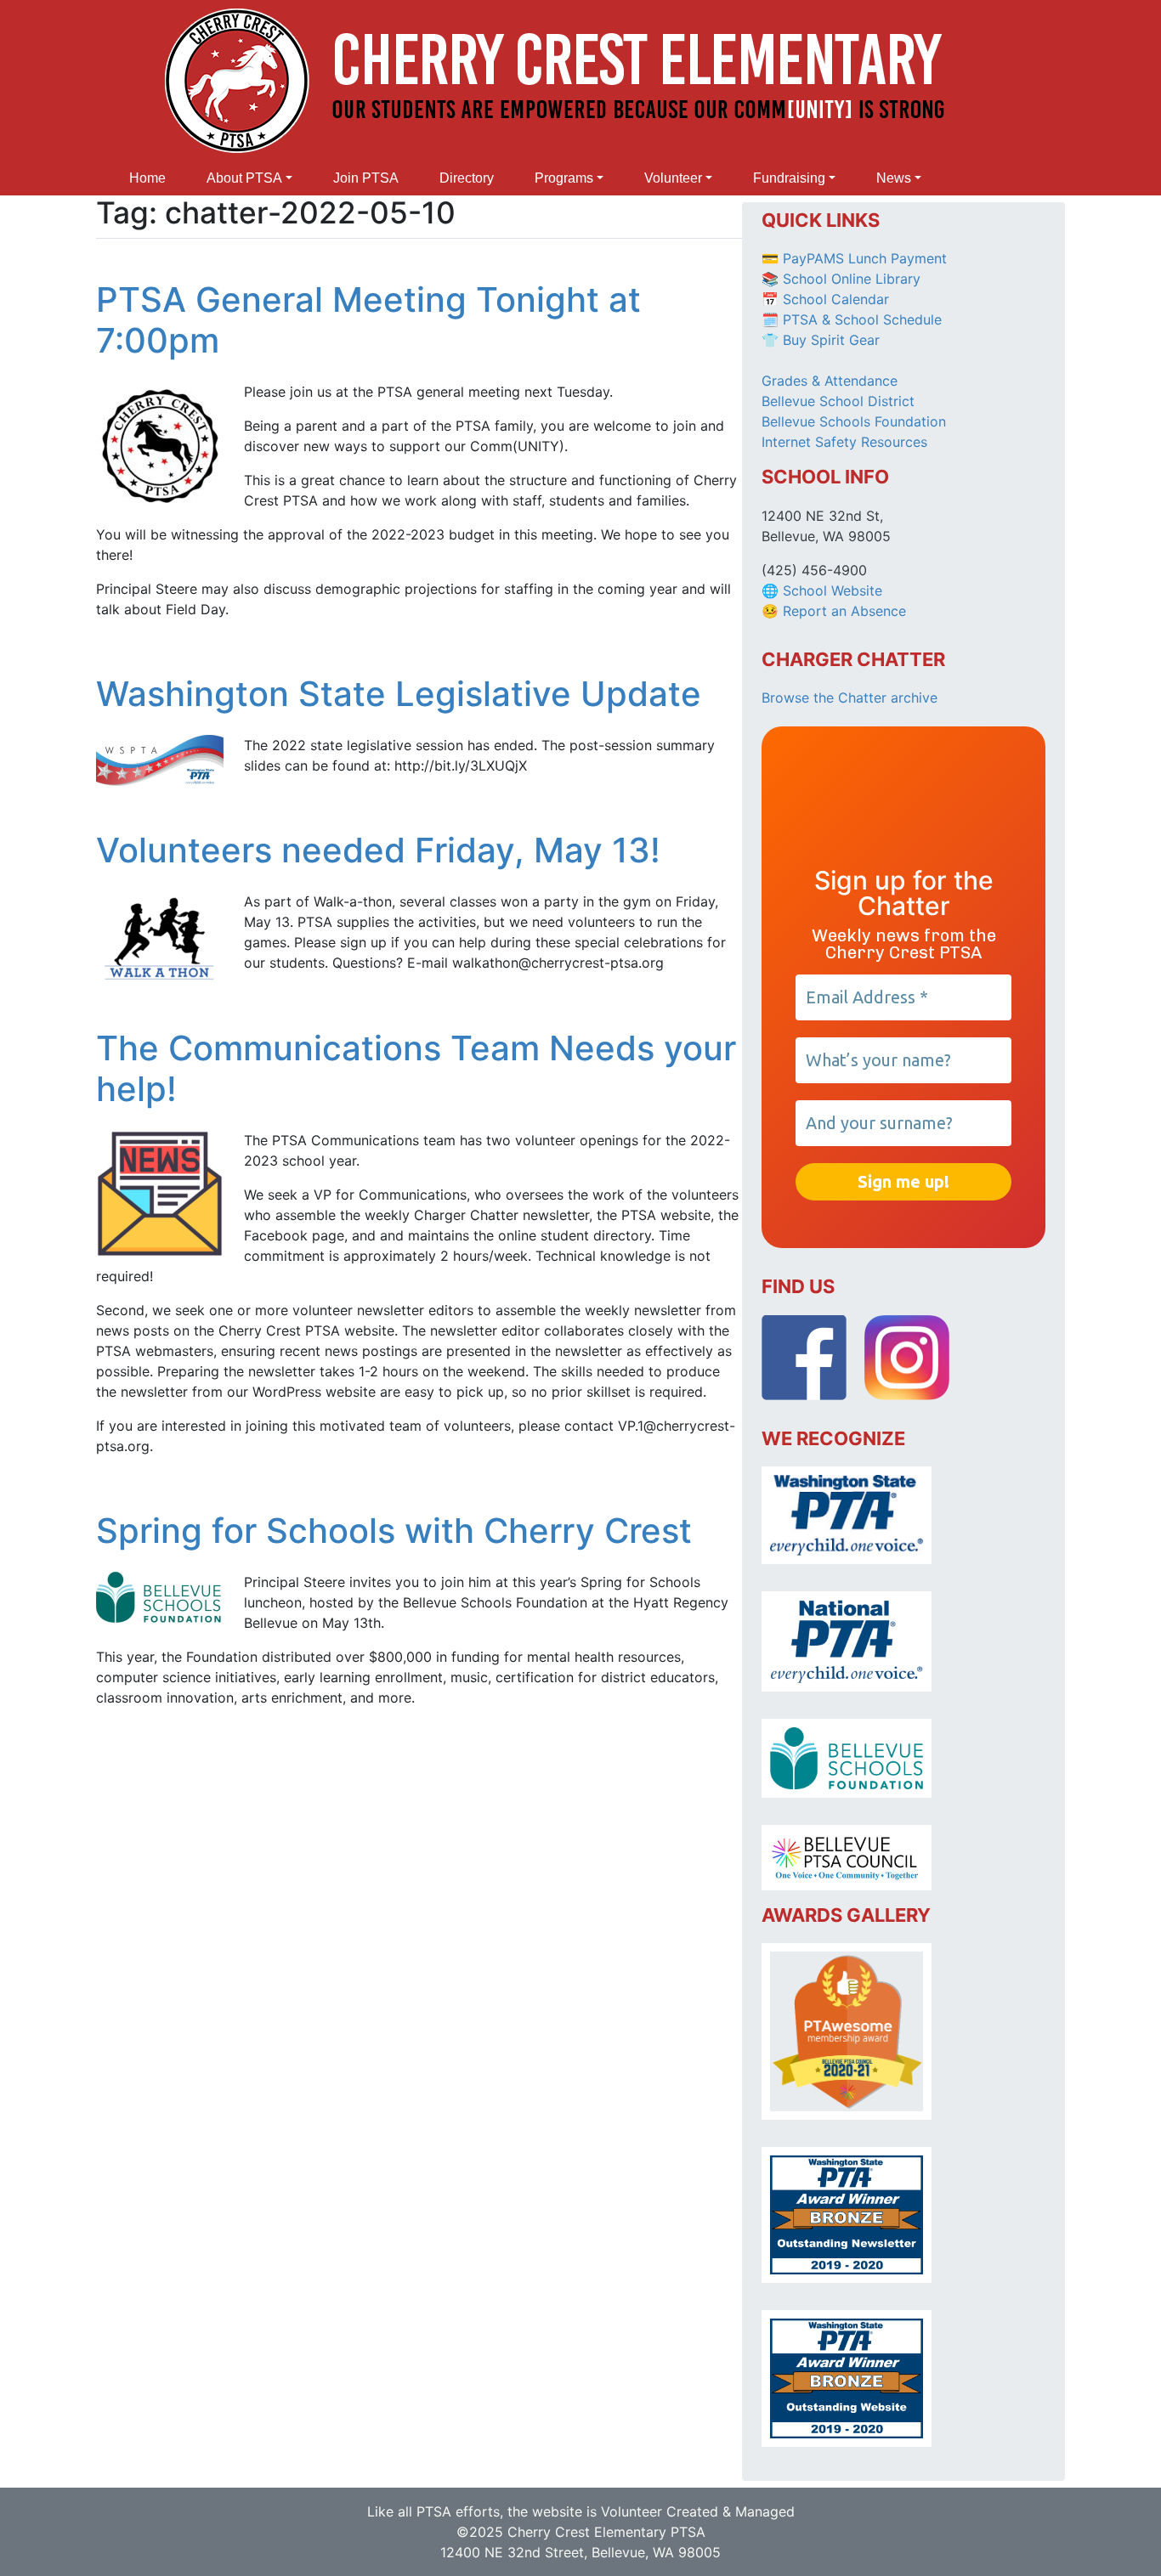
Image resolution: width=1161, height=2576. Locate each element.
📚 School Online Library (841, 279)
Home (147, 178)
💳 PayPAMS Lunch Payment (854, 258)
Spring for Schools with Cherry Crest (394, 1531)
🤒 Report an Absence (836, 611)
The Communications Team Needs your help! (416, 1068)
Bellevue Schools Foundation (854, 421)
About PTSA (244, 178)
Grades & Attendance (830, 381)
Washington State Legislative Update (399, 694)
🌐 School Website (822, 590)
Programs (564, 178)
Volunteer (673, 178)
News (894, 178)
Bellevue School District (838, 401)
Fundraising (789, 178)
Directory (467, 178)
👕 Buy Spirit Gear (821, 340)
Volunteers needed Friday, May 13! (378, 850)
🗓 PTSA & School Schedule (852, 319)
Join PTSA (366, 178)
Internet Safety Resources (844, 442)
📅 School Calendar (825, 299)
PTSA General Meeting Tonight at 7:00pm (368, 320)
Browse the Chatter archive (850, 698)
